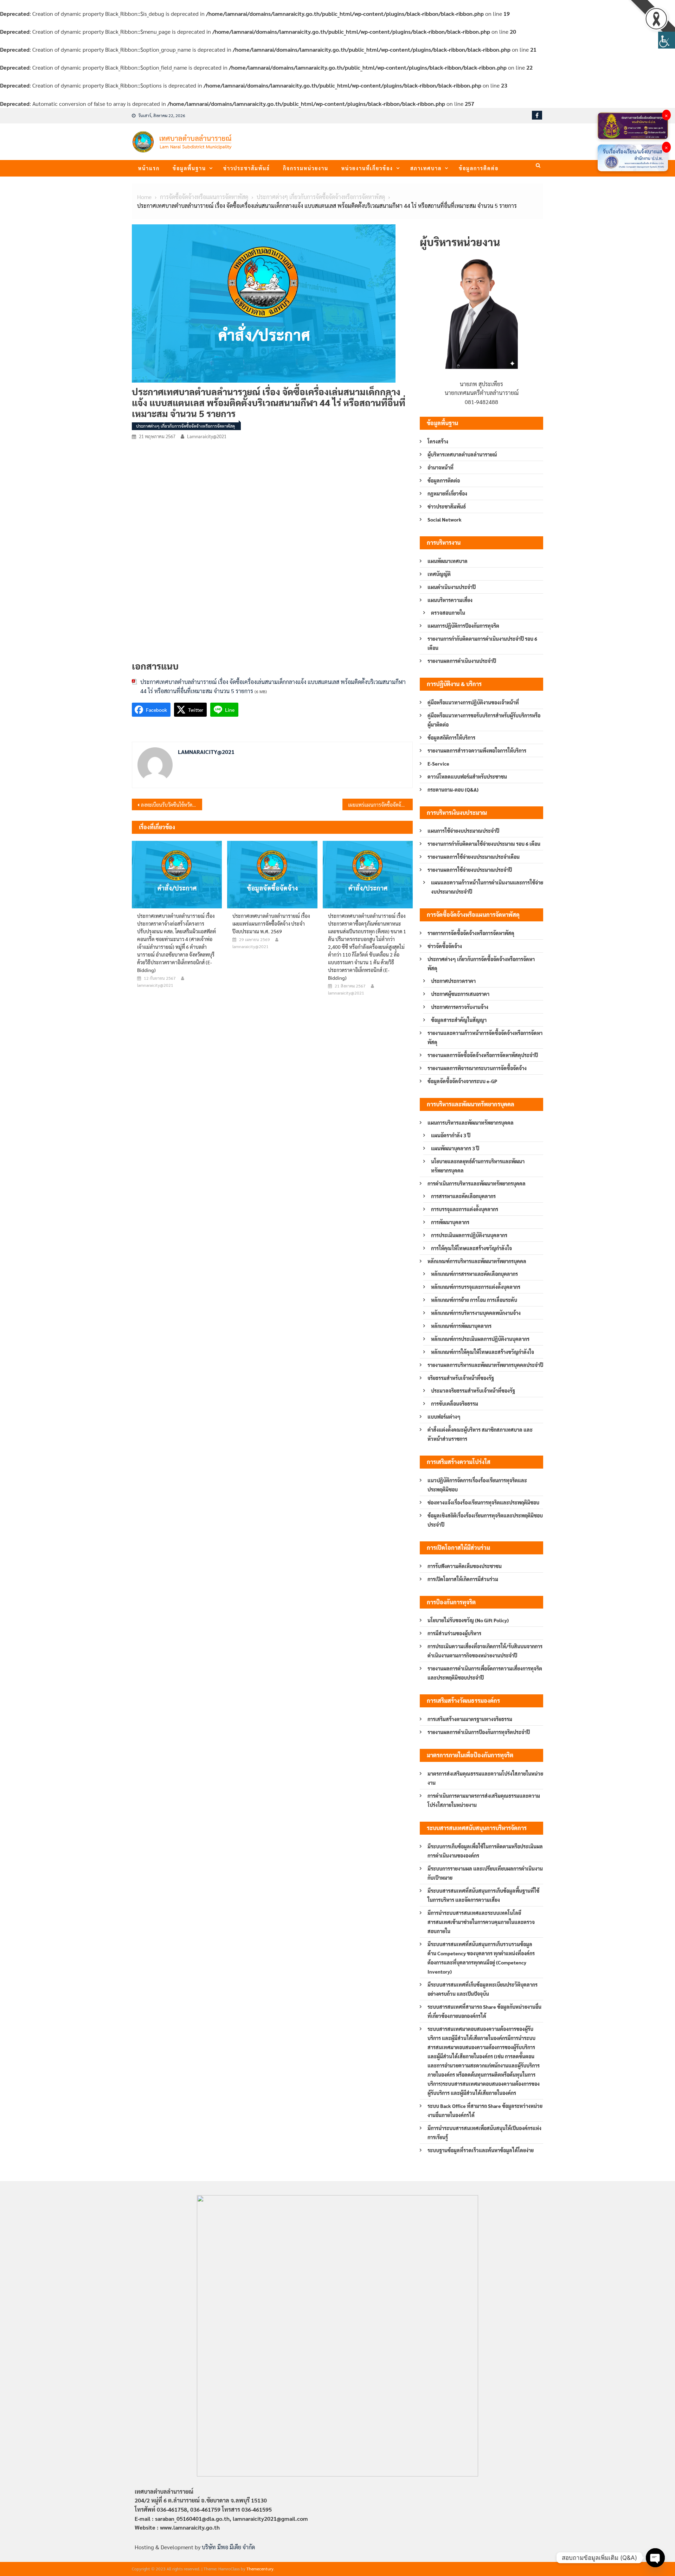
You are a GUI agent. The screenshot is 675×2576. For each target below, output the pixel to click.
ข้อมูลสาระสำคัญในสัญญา (459, 1020)
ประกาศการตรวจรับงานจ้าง (460, 1007)
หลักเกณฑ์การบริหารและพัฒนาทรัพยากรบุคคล (477, 1261)
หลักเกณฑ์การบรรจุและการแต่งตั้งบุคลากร (476, 1287)
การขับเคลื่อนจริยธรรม (455, 1404)
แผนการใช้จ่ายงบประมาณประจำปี (463, 831)
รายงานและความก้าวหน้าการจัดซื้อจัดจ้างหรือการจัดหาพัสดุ (485, 1037)
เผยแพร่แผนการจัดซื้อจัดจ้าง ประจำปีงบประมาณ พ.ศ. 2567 (380, 805)
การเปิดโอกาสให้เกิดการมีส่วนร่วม (463, 1579)
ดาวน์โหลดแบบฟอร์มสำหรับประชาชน (467, 776)
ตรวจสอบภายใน (448, 613)
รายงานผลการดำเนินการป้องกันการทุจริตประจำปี (479, 1732)
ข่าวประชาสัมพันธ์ (247, 168)
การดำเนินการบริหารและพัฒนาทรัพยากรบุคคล (477, 1183)
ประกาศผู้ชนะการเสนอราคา (460, 994)
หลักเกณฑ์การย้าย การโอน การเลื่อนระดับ (474, 1300)
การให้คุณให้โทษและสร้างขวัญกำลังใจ (471, 1248)
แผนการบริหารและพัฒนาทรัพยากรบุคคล (471, 1123)
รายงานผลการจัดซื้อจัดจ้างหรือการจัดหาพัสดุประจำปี (483, 1055)
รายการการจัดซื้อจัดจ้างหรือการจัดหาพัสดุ (471, 933)
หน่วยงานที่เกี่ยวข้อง (367, 168)
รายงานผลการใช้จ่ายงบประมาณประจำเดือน (474, 857)
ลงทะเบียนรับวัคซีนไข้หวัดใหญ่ (171, 805)
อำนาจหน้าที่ (441, 467)
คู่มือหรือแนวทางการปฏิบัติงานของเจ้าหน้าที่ (473, 702)
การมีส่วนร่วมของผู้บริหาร (454, 1633)
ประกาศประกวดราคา (453, 981)
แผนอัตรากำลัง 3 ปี (451, 1135)
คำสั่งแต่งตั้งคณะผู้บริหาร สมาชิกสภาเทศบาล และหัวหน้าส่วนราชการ (480, 1434)
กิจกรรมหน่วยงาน (306, 168)
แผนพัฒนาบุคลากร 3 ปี (455, 1148)
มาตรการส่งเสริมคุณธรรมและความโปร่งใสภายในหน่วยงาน (485, 1778)
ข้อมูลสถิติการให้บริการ (451, 737)
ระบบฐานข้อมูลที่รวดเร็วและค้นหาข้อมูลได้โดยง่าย (481, 2150)
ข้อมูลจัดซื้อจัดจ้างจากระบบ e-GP (462, 1081)
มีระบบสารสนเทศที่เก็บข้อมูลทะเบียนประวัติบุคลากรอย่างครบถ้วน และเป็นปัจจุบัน (483, 1989)
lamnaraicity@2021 (207, 436)
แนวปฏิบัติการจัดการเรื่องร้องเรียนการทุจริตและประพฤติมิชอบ (477, 1485)
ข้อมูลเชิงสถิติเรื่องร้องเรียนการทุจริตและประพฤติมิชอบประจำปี (485, 1520)
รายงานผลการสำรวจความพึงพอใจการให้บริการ (477, 750)
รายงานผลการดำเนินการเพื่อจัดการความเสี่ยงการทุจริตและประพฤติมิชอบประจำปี (485, 1673)
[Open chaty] (655, 2558)
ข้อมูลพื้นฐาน (189, 168)
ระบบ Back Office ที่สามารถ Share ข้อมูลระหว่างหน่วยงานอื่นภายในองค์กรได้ (485, 2110)
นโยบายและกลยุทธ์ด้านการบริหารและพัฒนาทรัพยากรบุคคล (478, 1166)
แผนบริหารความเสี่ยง (450, 600)
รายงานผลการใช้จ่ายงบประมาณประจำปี (470, 870)
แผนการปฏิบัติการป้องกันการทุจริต (463, 626)
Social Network (445, 519)
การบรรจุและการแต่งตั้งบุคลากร (465, 1209)
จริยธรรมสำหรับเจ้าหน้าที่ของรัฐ (461, 1378)
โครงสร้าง (438, 441)
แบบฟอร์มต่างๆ (444, 1417)
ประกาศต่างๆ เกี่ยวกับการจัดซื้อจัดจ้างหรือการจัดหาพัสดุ (185, 426)
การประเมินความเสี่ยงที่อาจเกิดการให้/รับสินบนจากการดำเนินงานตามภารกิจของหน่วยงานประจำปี (485, 1651)
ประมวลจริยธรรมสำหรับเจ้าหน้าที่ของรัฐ (473, 1391)
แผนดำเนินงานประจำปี (452, 587)
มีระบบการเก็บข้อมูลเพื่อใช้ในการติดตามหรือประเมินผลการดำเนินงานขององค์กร (485, 1851)
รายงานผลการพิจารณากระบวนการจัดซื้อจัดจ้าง (477, 1068)
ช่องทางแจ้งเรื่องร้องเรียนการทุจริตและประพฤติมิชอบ (483, 1502)
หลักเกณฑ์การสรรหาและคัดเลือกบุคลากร (474, 1274)
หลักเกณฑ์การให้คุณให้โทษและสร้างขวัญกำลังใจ (483, 1352)
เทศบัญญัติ (439, 574)
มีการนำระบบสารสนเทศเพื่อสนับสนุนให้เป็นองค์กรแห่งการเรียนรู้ (484, 2133)
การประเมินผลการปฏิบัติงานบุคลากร (469, 1235)
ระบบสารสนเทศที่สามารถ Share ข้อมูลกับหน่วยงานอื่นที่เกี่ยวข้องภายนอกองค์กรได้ (484, 2011)
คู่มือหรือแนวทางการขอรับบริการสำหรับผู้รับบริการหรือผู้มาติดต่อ (484, 720)
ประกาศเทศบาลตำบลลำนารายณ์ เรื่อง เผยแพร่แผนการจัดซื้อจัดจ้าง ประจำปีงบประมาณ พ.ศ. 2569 (271, 923)
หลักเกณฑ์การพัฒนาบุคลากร (461, 1326)
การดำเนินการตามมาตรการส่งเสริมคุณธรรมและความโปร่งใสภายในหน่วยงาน (484, 1800)
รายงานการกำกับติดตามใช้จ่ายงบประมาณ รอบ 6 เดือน (484, 844)
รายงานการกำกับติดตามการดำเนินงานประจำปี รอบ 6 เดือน (482, 643)
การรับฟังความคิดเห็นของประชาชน (465, 1566)
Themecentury (260, 2569)
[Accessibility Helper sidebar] (667, 40)
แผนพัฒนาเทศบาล (448, 561)
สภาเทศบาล (426, 168)
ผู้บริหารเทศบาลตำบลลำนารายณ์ (462, 454)
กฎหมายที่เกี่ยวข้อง (447, 493)
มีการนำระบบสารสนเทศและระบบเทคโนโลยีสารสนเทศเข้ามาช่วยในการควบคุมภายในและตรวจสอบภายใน (481, 1922)
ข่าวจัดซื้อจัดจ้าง (445, 946)
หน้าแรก (149, 168)
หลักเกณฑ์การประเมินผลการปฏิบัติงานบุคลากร (480, 1339)
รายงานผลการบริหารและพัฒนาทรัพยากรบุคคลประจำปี (485, 1365)
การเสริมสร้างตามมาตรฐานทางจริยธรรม (470, 1719)
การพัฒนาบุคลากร (450, 1222)
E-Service (438, 763)
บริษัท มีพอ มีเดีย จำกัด (228, 2547)
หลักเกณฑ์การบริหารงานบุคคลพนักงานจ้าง (476, 1313)
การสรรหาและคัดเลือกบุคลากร (463, 1196)
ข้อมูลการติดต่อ (479, 168)
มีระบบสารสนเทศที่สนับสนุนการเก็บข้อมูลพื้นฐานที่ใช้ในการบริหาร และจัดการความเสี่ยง (483, 1895)
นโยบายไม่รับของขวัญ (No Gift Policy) (468, 1620)
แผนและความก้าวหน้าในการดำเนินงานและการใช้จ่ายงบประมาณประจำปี (487, 887)
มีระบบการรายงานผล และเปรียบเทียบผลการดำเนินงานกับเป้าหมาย (485, 1873)
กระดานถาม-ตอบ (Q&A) (453, 790)
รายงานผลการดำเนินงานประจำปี (462, 661)
